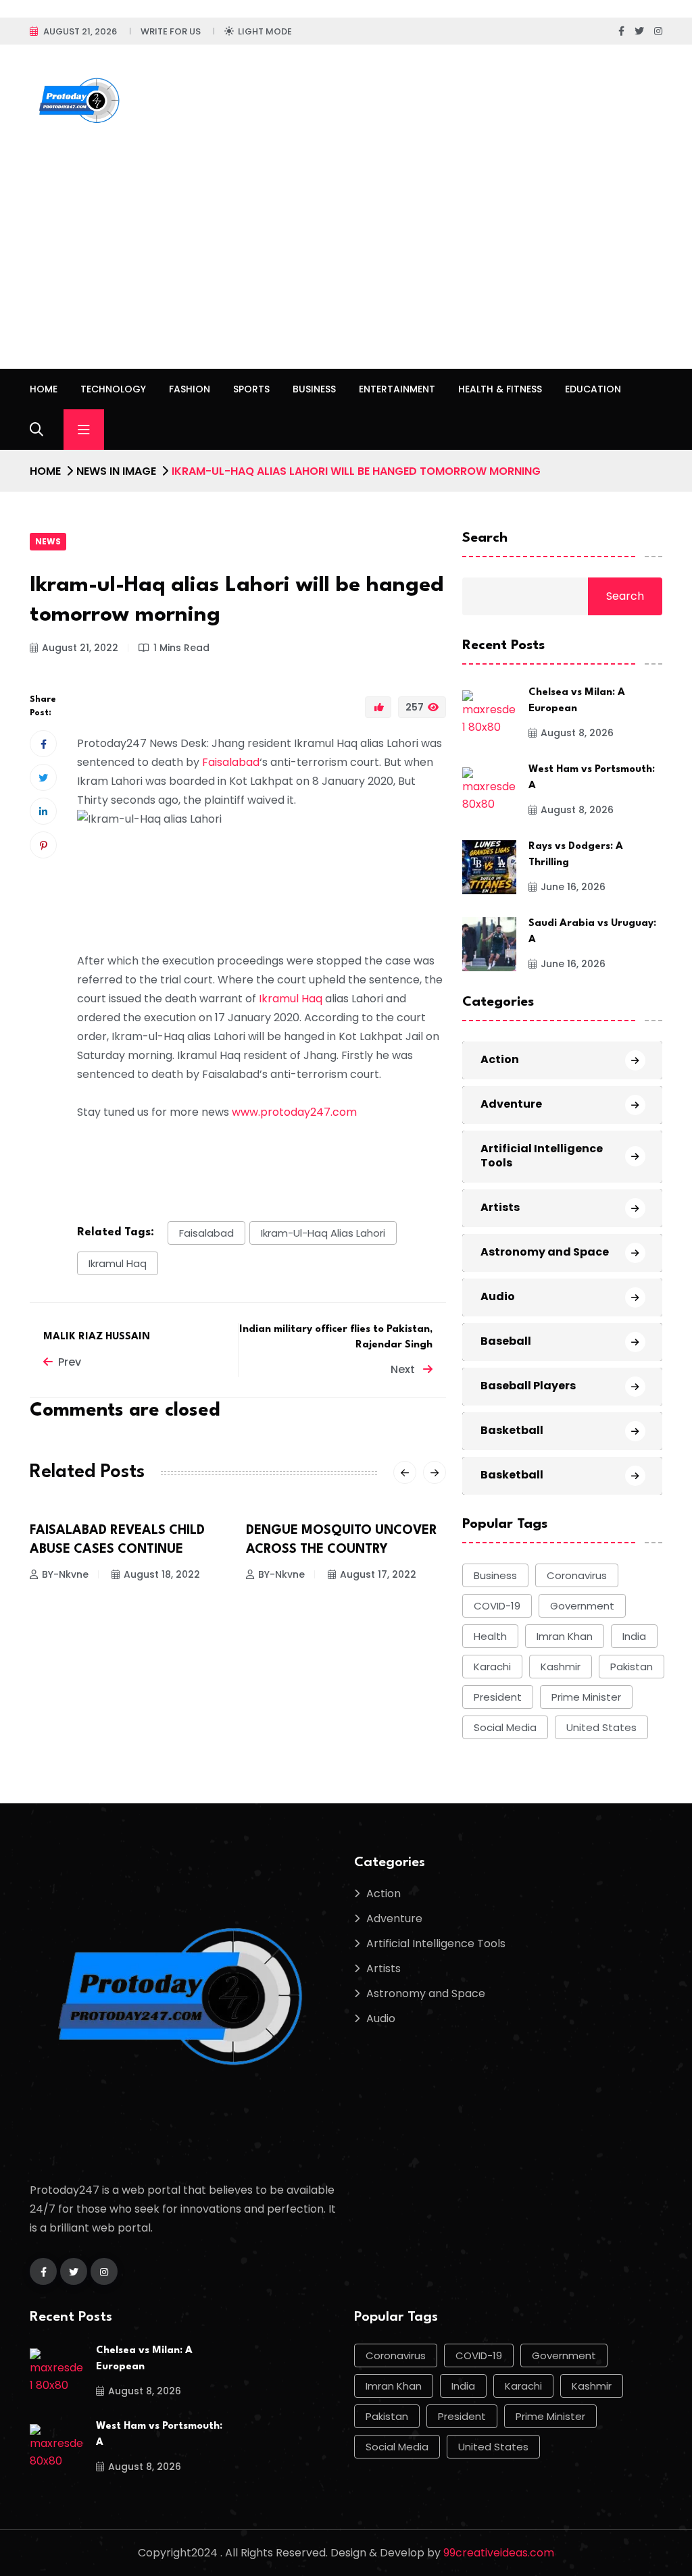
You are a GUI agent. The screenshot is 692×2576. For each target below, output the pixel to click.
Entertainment (397, 389)
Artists (500, 1207)
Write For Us (171, 31)
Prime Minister (586, 1697)
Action (500, 1059)
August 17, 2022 (378, 1574)
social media (505, 1727)
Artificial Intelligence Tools (542, 1156)
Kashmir (561, 1667)
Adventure (511, 1104)
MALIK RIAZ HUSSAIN (97, 1337)
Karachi (492, 1667)
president (498, 1697)
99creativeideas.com (499, 2553)
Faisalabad (231, 762)
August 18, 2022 (162, 1574)
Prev (70, 1362)
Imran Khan (565, 1636)
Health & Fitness (500, 389)
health (490, 1636)
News (48, 541)
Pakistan (632, 1667)
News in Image (116, 471)
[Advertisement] (346, 267)
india (634, 1636)
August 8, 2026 (577, 733)
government (582, 1606)
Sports (251, 389)
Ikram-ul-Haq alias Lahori (323, 1233)
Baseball (506, 1341)
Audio (498, 1296)
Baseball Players (528, 1386)
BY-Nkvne (65, 1574)
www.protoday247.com (294, 1112)
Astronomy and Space (545, 1252)
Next (404, 1369)
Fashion (190, 389)
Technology (113, 389)
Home (44, 389)
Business (314, 389)
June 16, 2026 (573, 887)
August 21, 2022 (80, 648)
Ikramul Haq (291, 999)
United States (601, 1727)
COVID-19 (497, 1606)
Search (485, 538)
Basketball (512, 1430)
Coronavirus (577, 1575)
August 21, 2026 (80, 31)
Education (593, 389)
